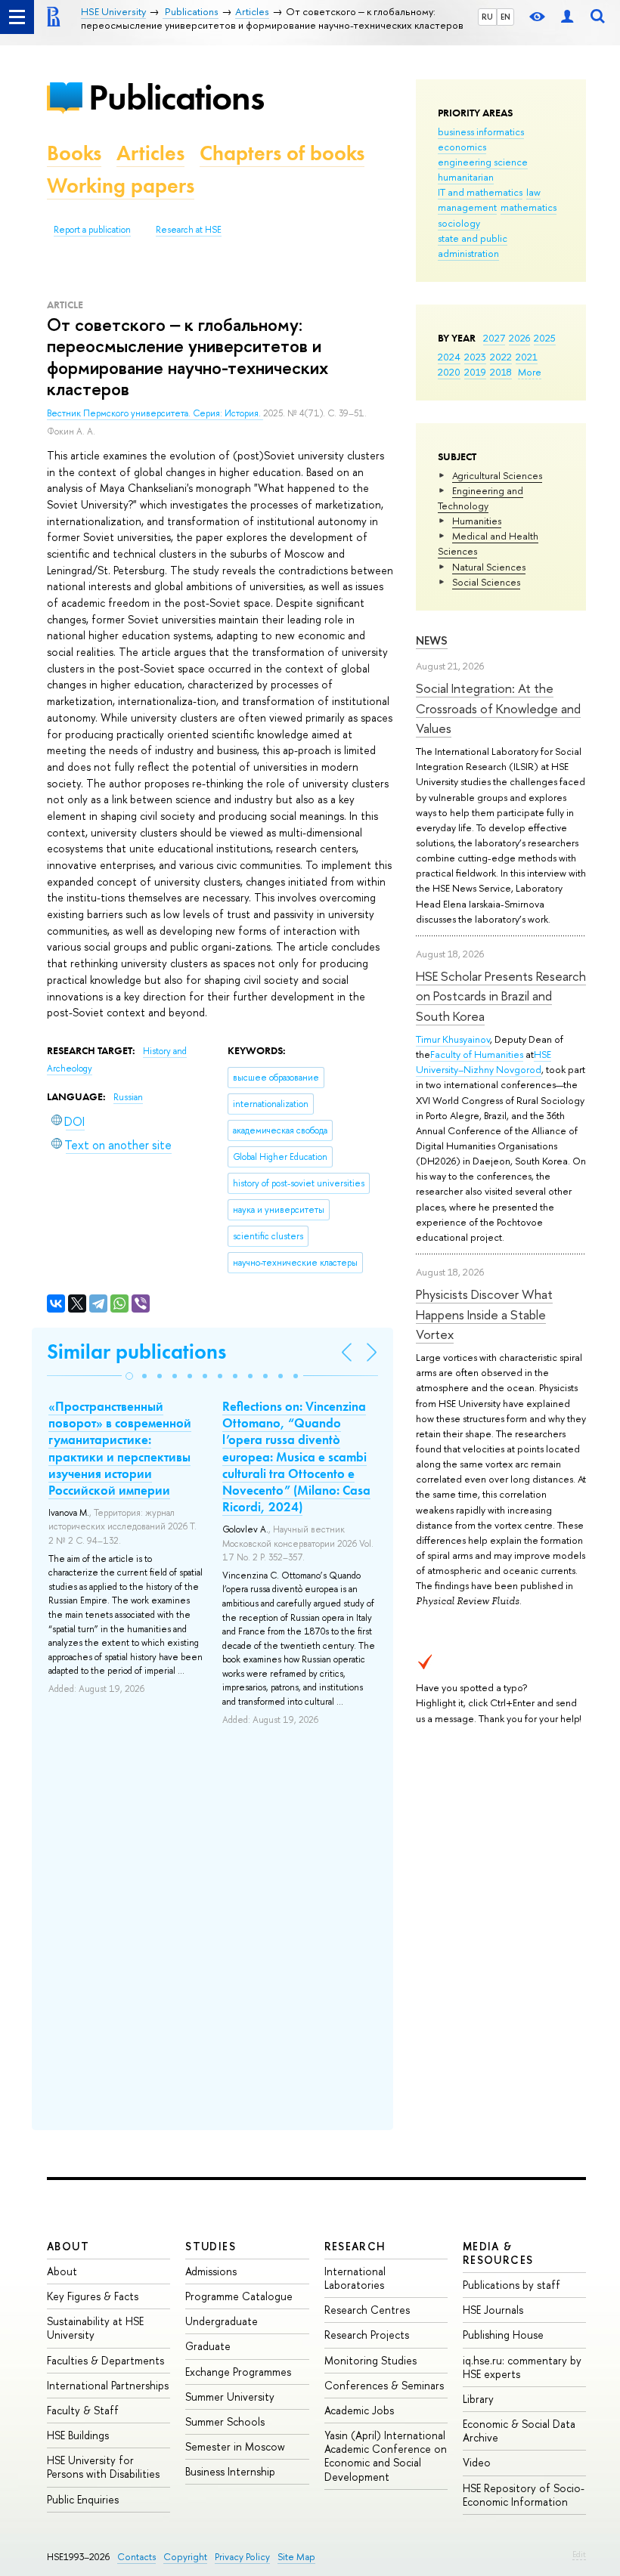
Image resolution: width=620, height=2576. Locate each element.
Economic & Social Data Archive (519, 2431)
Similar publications (136, 1351)
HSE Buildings (78, 2435)
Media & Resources (498, 2253)
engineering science (483, 162)
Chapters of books (282, 153)
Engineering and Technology (480, 498)
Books (74, 153)
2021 (527, 357)
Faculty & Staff (83, 2410)
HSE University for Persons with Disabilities (103, 2467)
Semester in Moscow (235, 2446)
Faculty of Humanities (477, 1054)
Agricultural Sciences (497, 475)
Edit (579, 2554)
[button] (129, 1376)
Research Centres (367, 2310)
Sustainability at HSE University (95, 2328)
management (467, 207)
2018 (501, 372)
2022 (501, 357)
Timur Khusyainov (453, 1039)
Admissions (211, 2271)
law (533, 192)
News (432, 640)
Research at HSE (189, 230)
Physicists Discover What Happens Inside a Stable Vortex (484, 1314)
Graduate (208, 2346)
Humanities (477, 521)
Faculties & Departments (105, 2360)
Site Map (296, 2557)
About (68, 2246)
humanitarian (466, 177)
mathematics (529, 207)
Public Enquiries (83, 2499)
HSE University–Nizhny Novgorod (484, 1062)
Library (478, 2399)
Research (355, 2246)
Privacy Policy (242, 2557)
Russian (128, 1097)
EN (505, 17)
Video (477, 2462)
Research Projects (367, 2335)
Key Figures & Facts (93, 2296)
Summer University (230, 2397)
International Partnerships (108, 2385)
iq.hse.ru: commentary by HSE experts (522, 2367)
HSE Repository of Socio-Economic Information (524, 2495)
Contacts (136, 2557)
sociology (459, 223)
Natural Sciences (489, 567)
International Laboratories (355, 2278)
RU (487, 17)
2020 (449, 372)
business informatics (481, 131)
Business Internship (230, 2471)
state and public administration (473, 246)
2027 (494, 338)
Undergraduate (222, 2321)
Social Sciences (486, 582)
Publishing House (503, 2335)
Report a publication (92, 230)
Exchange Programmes (238, 2372)
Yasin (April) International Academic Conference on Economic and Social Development (386, 2456)
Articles (150, 153)
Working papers (121, 186)
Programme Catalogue (239, 2296)
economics (462, 147)
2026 (519, 338)
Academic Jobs (359, 2410)
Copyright (185, 2557)
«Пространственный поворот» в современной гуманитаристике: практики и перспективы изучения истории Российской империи (120, 1448)
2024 (449, 357)
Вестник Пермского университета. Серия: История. (155, 413)
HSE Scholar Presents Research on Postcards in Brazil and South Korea (501, 996)
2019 (475, 372)
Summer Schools (225, 2421)
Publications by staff (511, 2285)
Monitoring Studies (370, 2360)
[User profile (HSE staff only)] (567, 17)
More (530, 372)
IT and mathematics (480, 192)
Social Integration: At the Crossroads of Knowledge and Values (498, 708)
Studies (211, 2246)
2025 (545, 338)
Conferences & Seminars (384, 2385)
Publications (176, 97)
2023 (475, 357)
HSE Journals (493, 2310)
